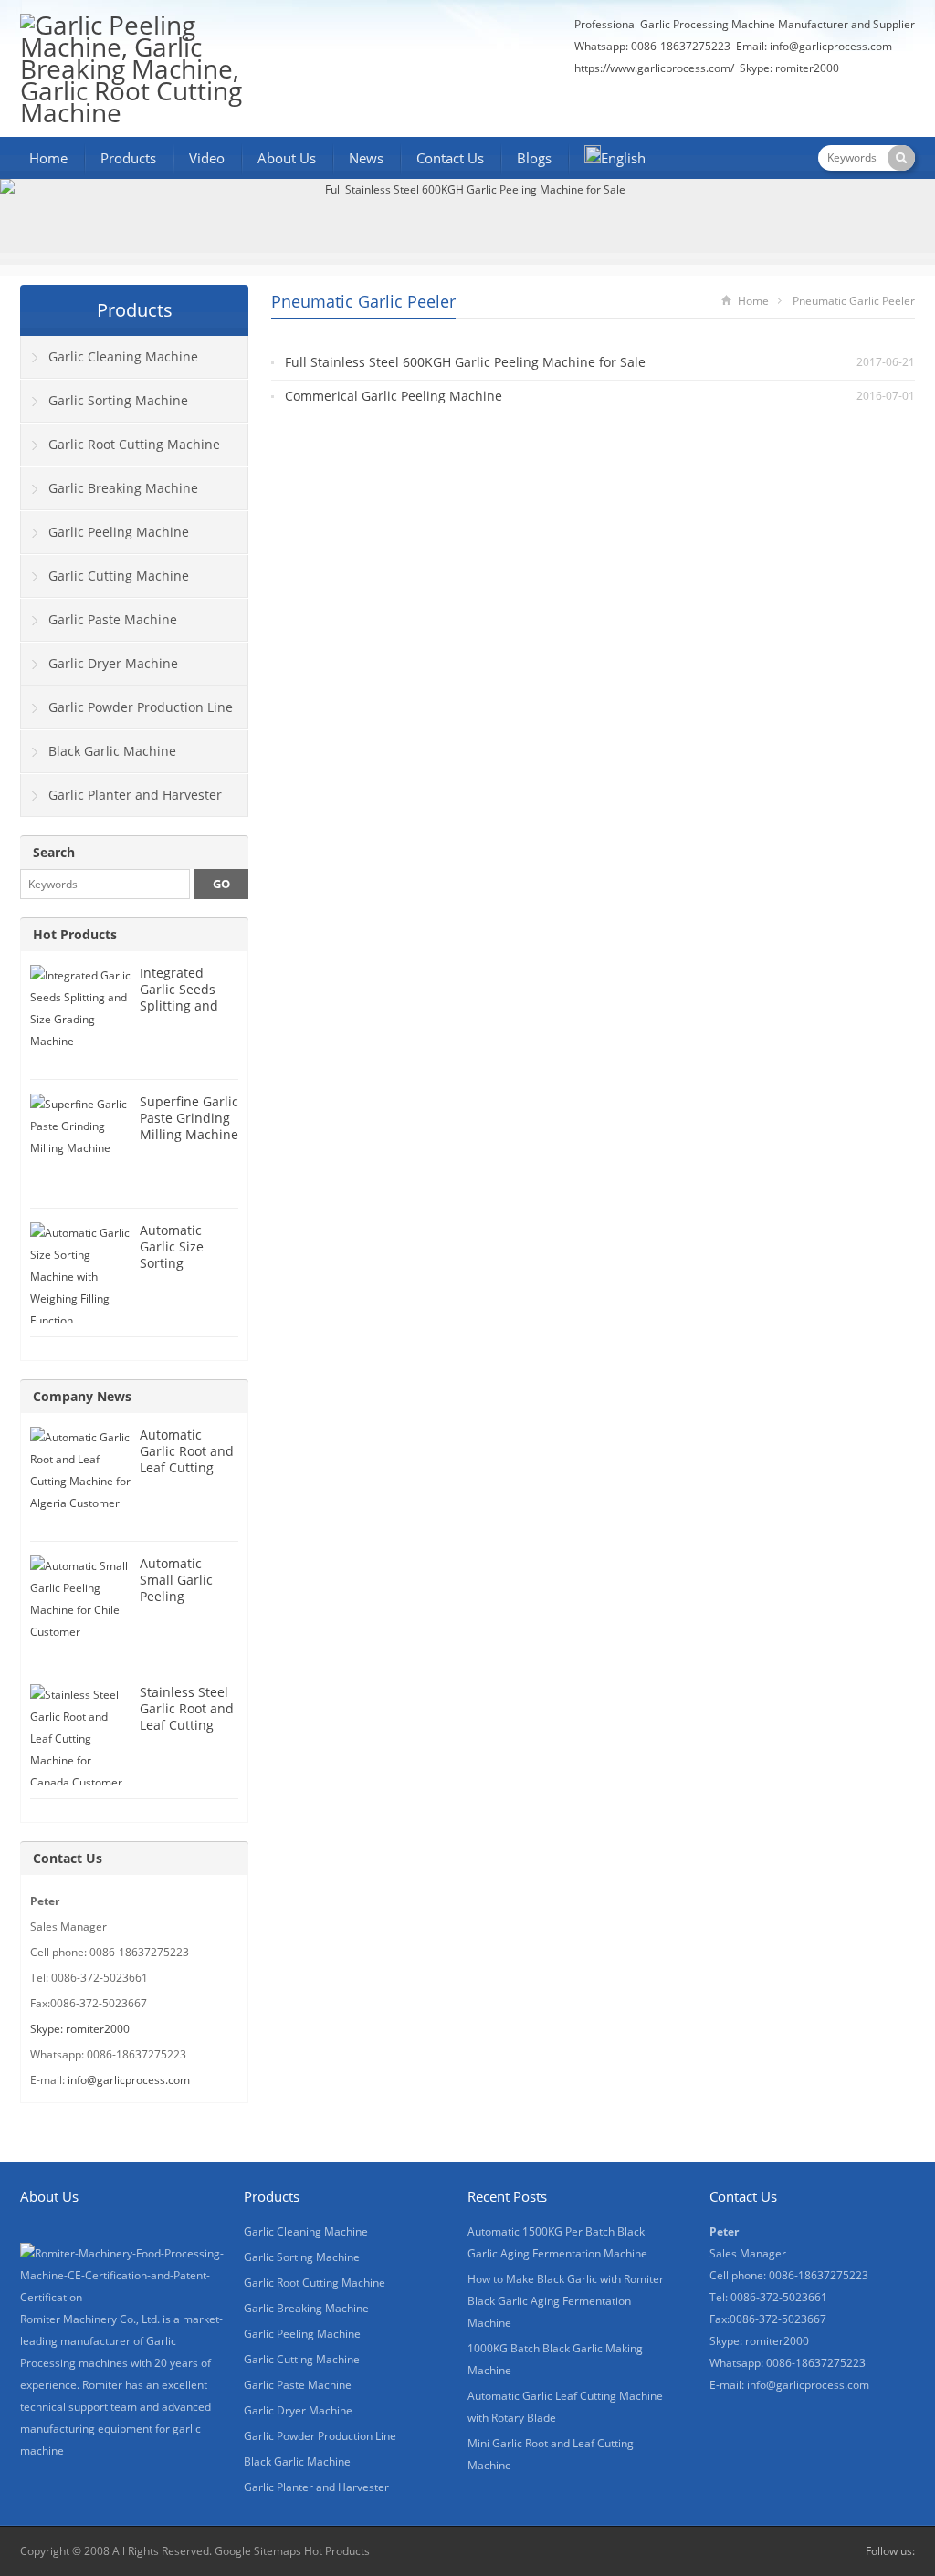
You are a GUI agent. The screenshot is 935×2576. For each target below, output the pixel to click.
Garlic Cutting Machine (119, 576)
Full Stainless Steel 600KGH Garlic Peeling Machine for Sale (465, 362)
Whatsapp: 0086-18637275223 (652, 46)
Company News (82, 1396)
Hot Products (75, 934)
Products (128, 158)
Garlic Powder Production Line (141, 707)
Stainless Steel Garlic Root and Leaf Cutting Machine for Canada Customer (187, 1733)
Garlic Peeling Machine (119, 532)
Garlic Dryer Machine (113, 663)
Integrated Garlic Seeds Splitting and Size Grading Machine (179, 1005)
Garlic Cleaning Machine (123, 356)
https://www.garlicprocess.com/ (654, 68)
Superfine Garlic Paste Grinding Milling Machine (189, 1118)
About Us (287, 158)
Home (48, 158)
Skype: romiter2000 (789, 68)
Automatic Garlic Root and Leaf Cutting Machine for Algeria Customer (187, 1476)
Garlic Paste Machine (113, 619)
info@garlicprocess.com (831, 46)
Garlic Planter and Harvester (135, 795)
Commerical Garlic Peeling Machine (394, 396)
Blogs (534, 158)
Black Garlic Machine (112, 751)
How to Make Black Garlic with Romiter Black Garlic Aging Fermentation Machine (566, 2301)
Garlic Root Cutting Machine (134, 444)
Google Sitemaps (258, 2551)
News (366, 158)
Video (207, 158)
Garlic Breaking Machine (123, 488)
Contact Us (450, 158)
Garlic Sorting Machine (118, 400)
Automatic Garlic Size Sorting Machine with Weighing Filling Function (189, 1271)
